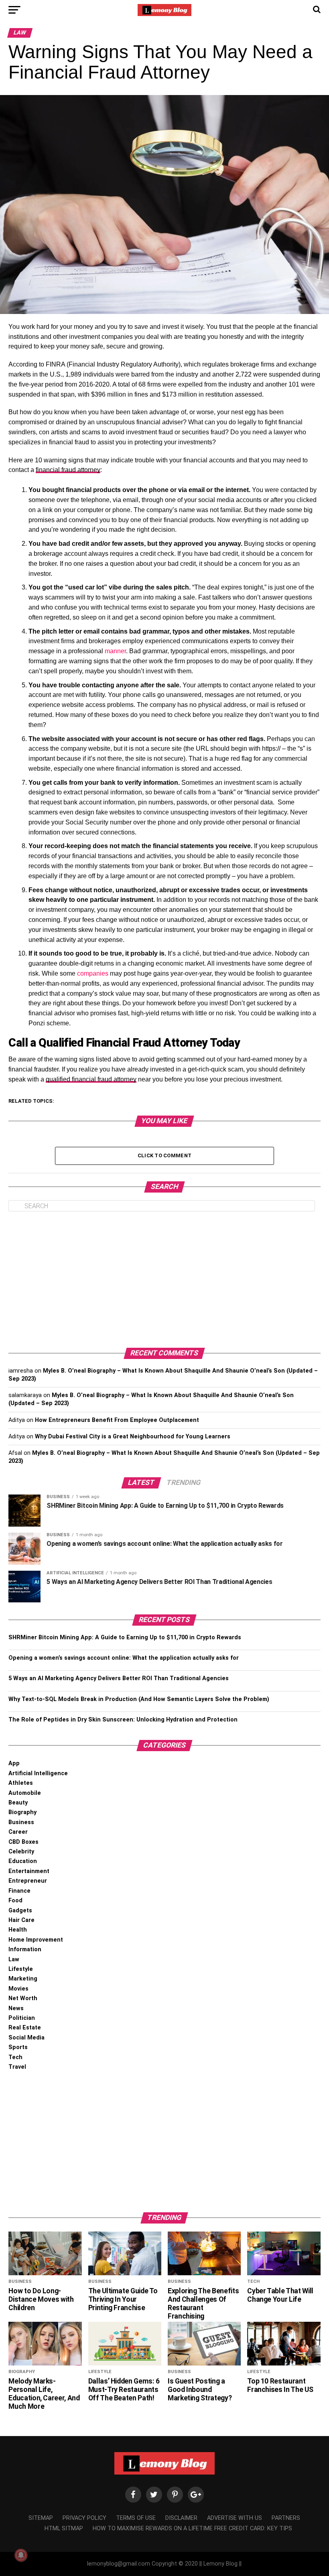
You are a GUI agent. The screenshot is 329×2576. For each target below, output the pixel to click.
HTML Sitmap (64, 2528)
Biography (22, 1812)
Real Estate (25, 2028)
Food (15, 1901)
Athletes (21, 1783)
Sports (18, 2047)
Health (18, 1930)
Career (18, 1832)
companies (93, 973)
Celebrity (21, 1852)
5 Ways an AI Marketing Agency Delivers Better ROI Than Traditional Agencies (119, 1678)
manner (115, 651)
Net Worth (23, 1998)
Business (21, 1822)
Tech (15, 2057)
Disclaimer (181, 2518)
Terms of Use (136, 2518)
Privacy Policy (84, 2518)
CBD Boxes (23, 1842)
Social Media (26, 2038)
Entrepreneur (28, 1881)
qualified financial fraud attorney (91, 1079)
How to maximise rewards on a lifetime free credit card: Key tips (192, 2528)
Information (25, 1949)
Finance (19, 1891)
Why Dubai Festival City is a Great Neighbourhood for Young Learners (133, 1437)
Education (23, 1861)
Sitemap (41, 2518)
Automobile (25, 1793)
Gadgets (20, 1911)
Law (14, 1959)
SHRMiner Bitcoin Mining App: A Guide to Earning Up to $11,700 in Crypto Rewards (125, 1637)
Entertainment (29, 1871)
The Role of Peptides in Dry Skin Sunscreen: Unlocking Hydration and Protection (123, 1720)
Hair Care (21, 1920)
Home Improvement (36, 1940)
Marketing (23, 1979)
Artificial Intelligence (38, 1773)
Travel (17, 2067)
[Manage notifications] (21, 2555)
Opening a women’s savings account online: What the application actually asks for (124, 1658)
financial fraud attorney (68, 470)
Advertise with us (235, 2518)
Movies (18, 1989)
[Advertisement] (164, 1280)
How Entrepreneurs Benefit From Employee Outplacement (117, 1420)
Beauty (18, 1803)
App (14, 1763)
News (16, 2008)
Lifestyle (21, 1969)
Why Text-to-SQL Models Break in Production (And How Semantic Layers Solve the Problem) (139, 1699)
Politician (22, 2018)
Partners (286, 2518)
